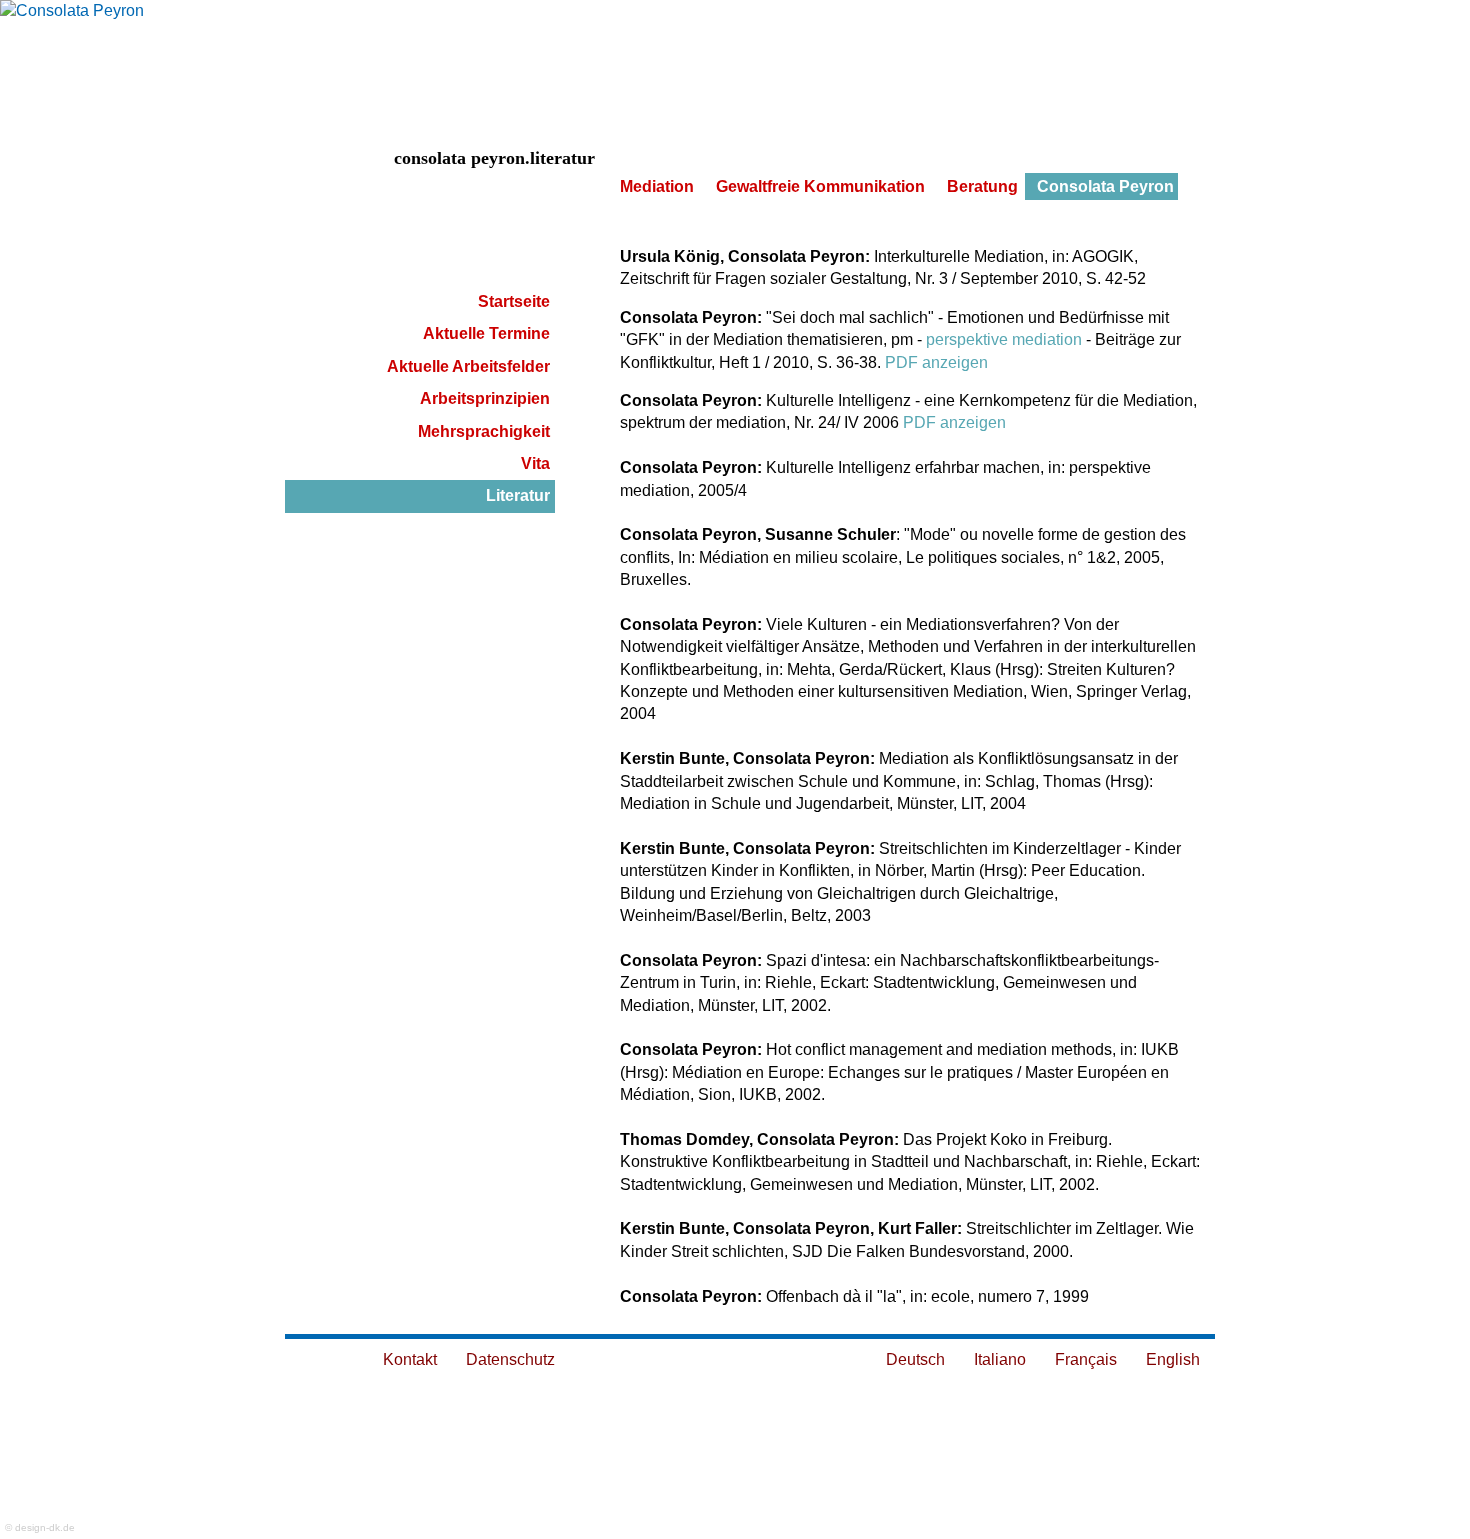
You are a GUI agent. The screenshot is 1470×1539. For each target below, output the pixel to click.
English (1173, 1359)
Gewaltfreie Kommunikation (820, 186)
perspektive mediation (1004, 339)
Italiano (1000, 1359)
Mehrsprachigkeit (484, 431)
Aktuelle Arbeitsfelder (468, 366)
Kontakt (410, 1359)
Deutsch (915, 1359)
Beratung (982, 186)
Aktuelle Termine (486, 333)
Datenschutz (510, 1359)
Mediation (657, 186)
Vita (535, 463)
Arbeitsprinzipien (485, 398)
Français (1086, 1359)
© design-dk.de (40, 1527)
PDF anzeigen (936, 362)
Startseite (514, 301)
